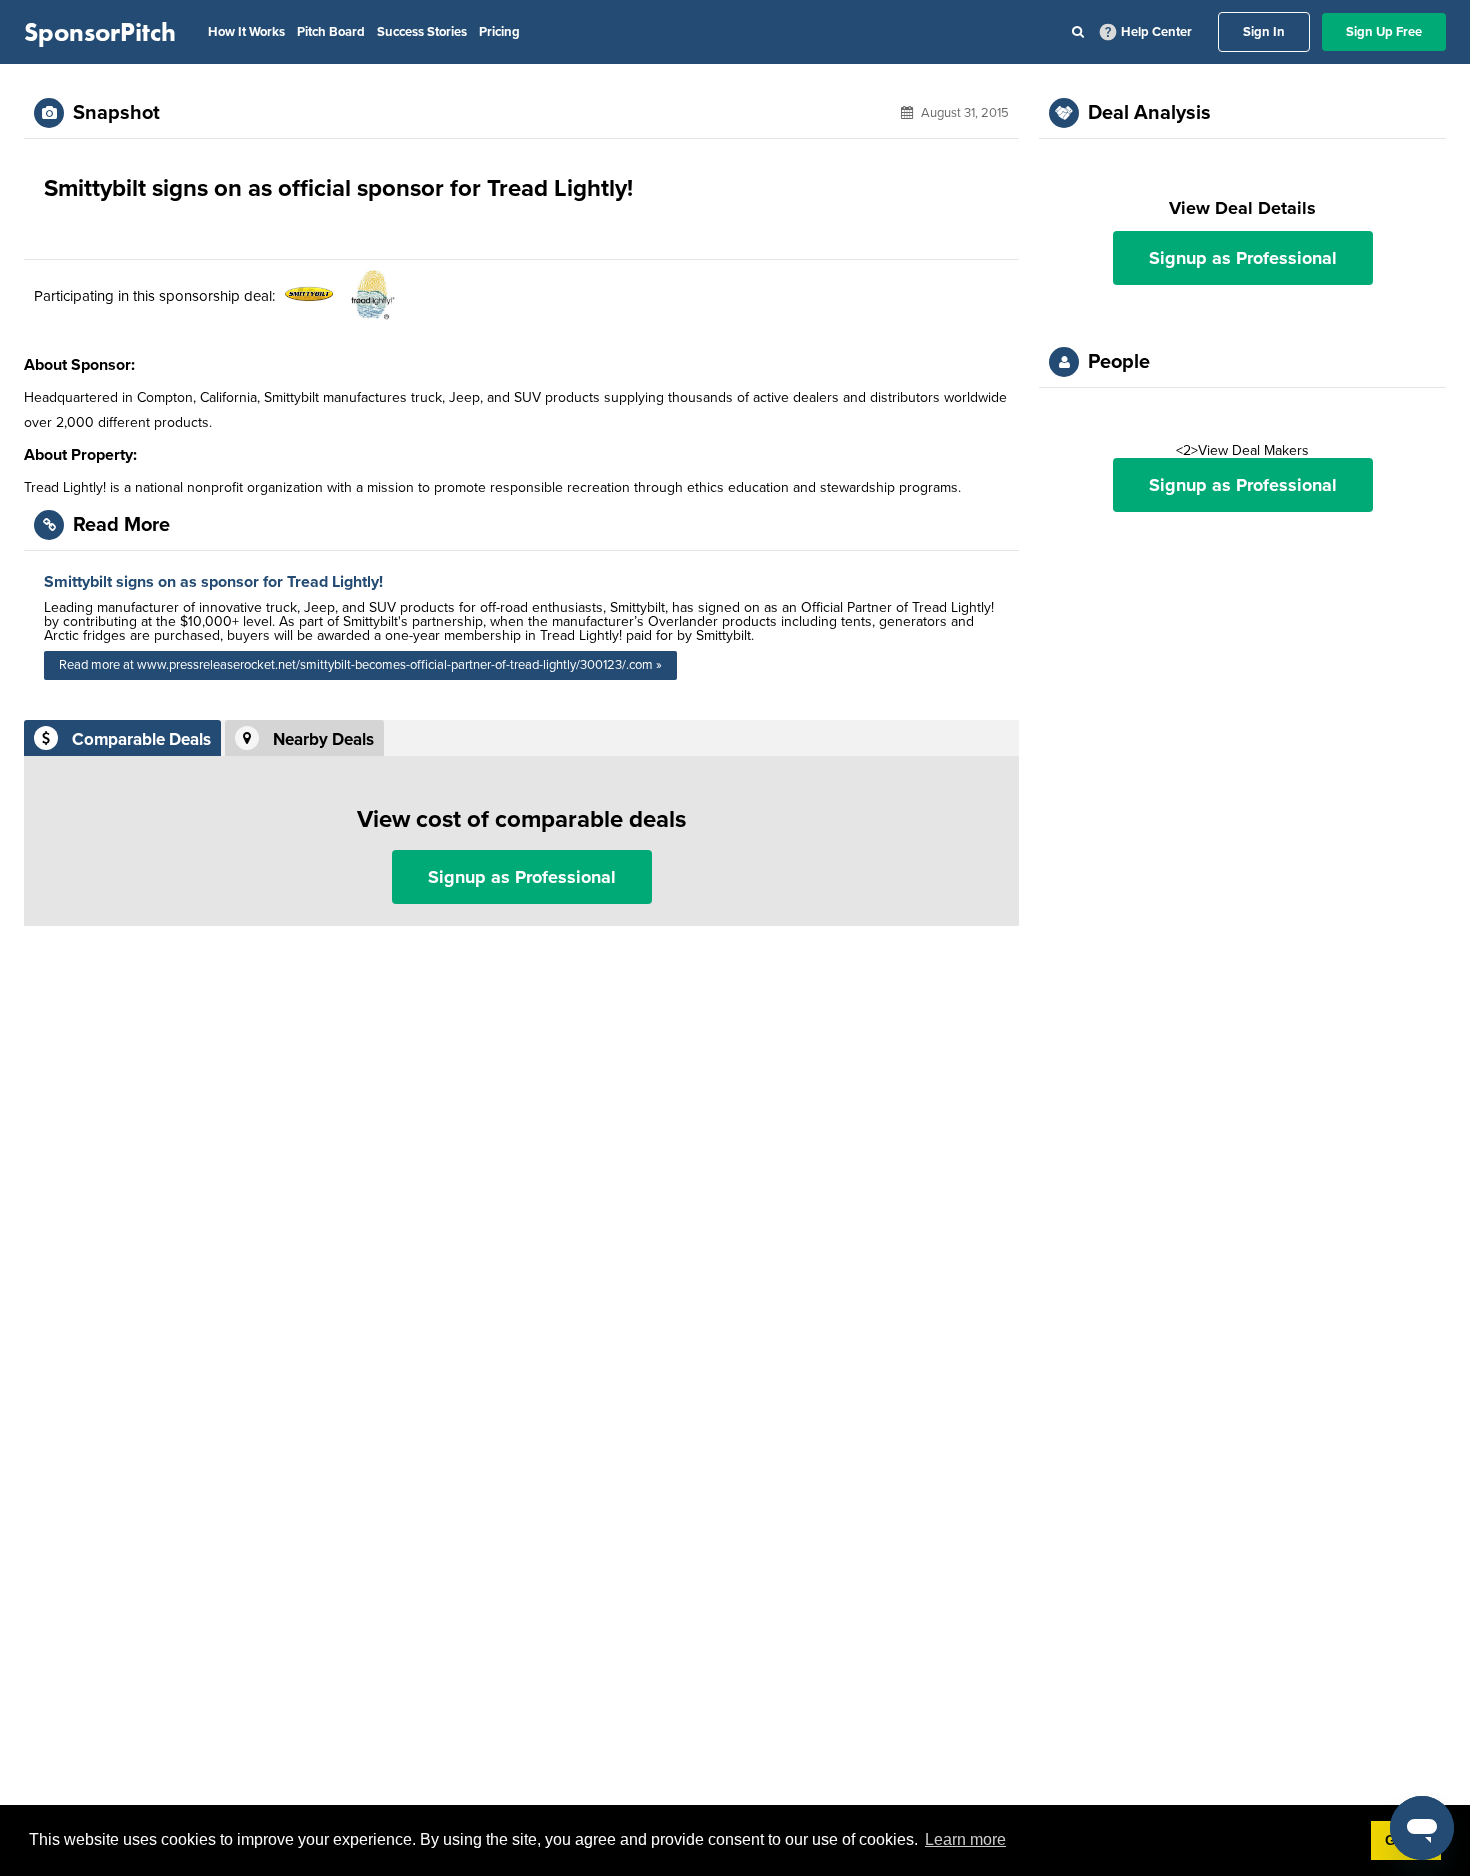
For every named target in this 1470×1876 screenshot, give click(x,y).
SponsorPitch (100, 32)
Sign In (1264, 32)
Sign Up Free (1384, 32)
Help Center (1156, 32)
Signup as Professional (522, 877)
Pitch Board (331, 32)
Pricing (499, 32)
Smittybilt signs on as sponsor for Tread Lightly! (213, 582)
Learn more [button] (965, 1839)
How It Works (246, 32)
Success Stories (422, 32)
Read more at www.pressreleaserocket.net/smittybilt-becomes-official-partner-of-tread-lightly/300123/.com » (360, 665)
